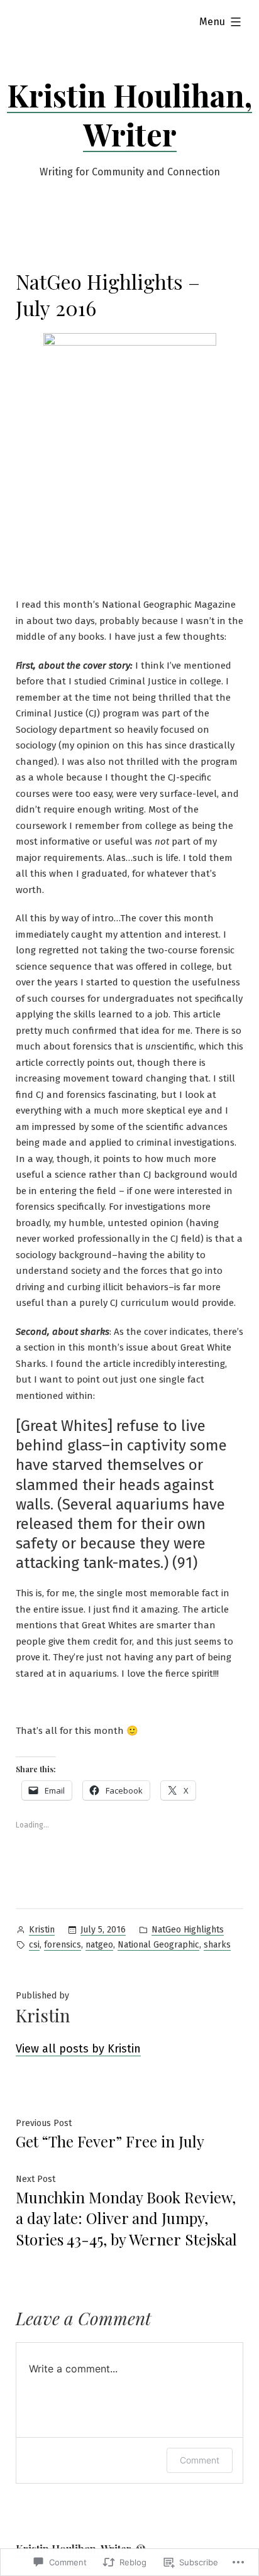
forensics (63, 1945)
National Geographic (158, 1945)
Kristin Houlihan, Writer (129, 114)
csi (34, 1945)
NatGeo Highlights (188, 1930)
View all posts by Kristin (78, 2049)
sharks (217, 1945)
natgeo (99, 1945)
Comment (200, 2460)
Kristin (42, 1930)
